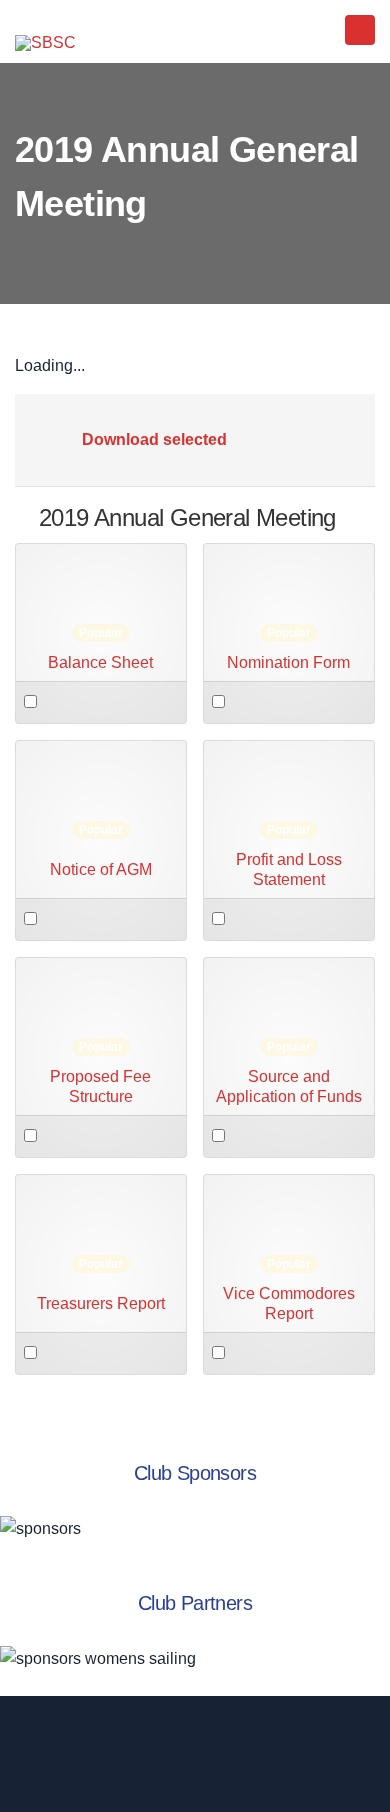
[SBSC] (45, 42)
